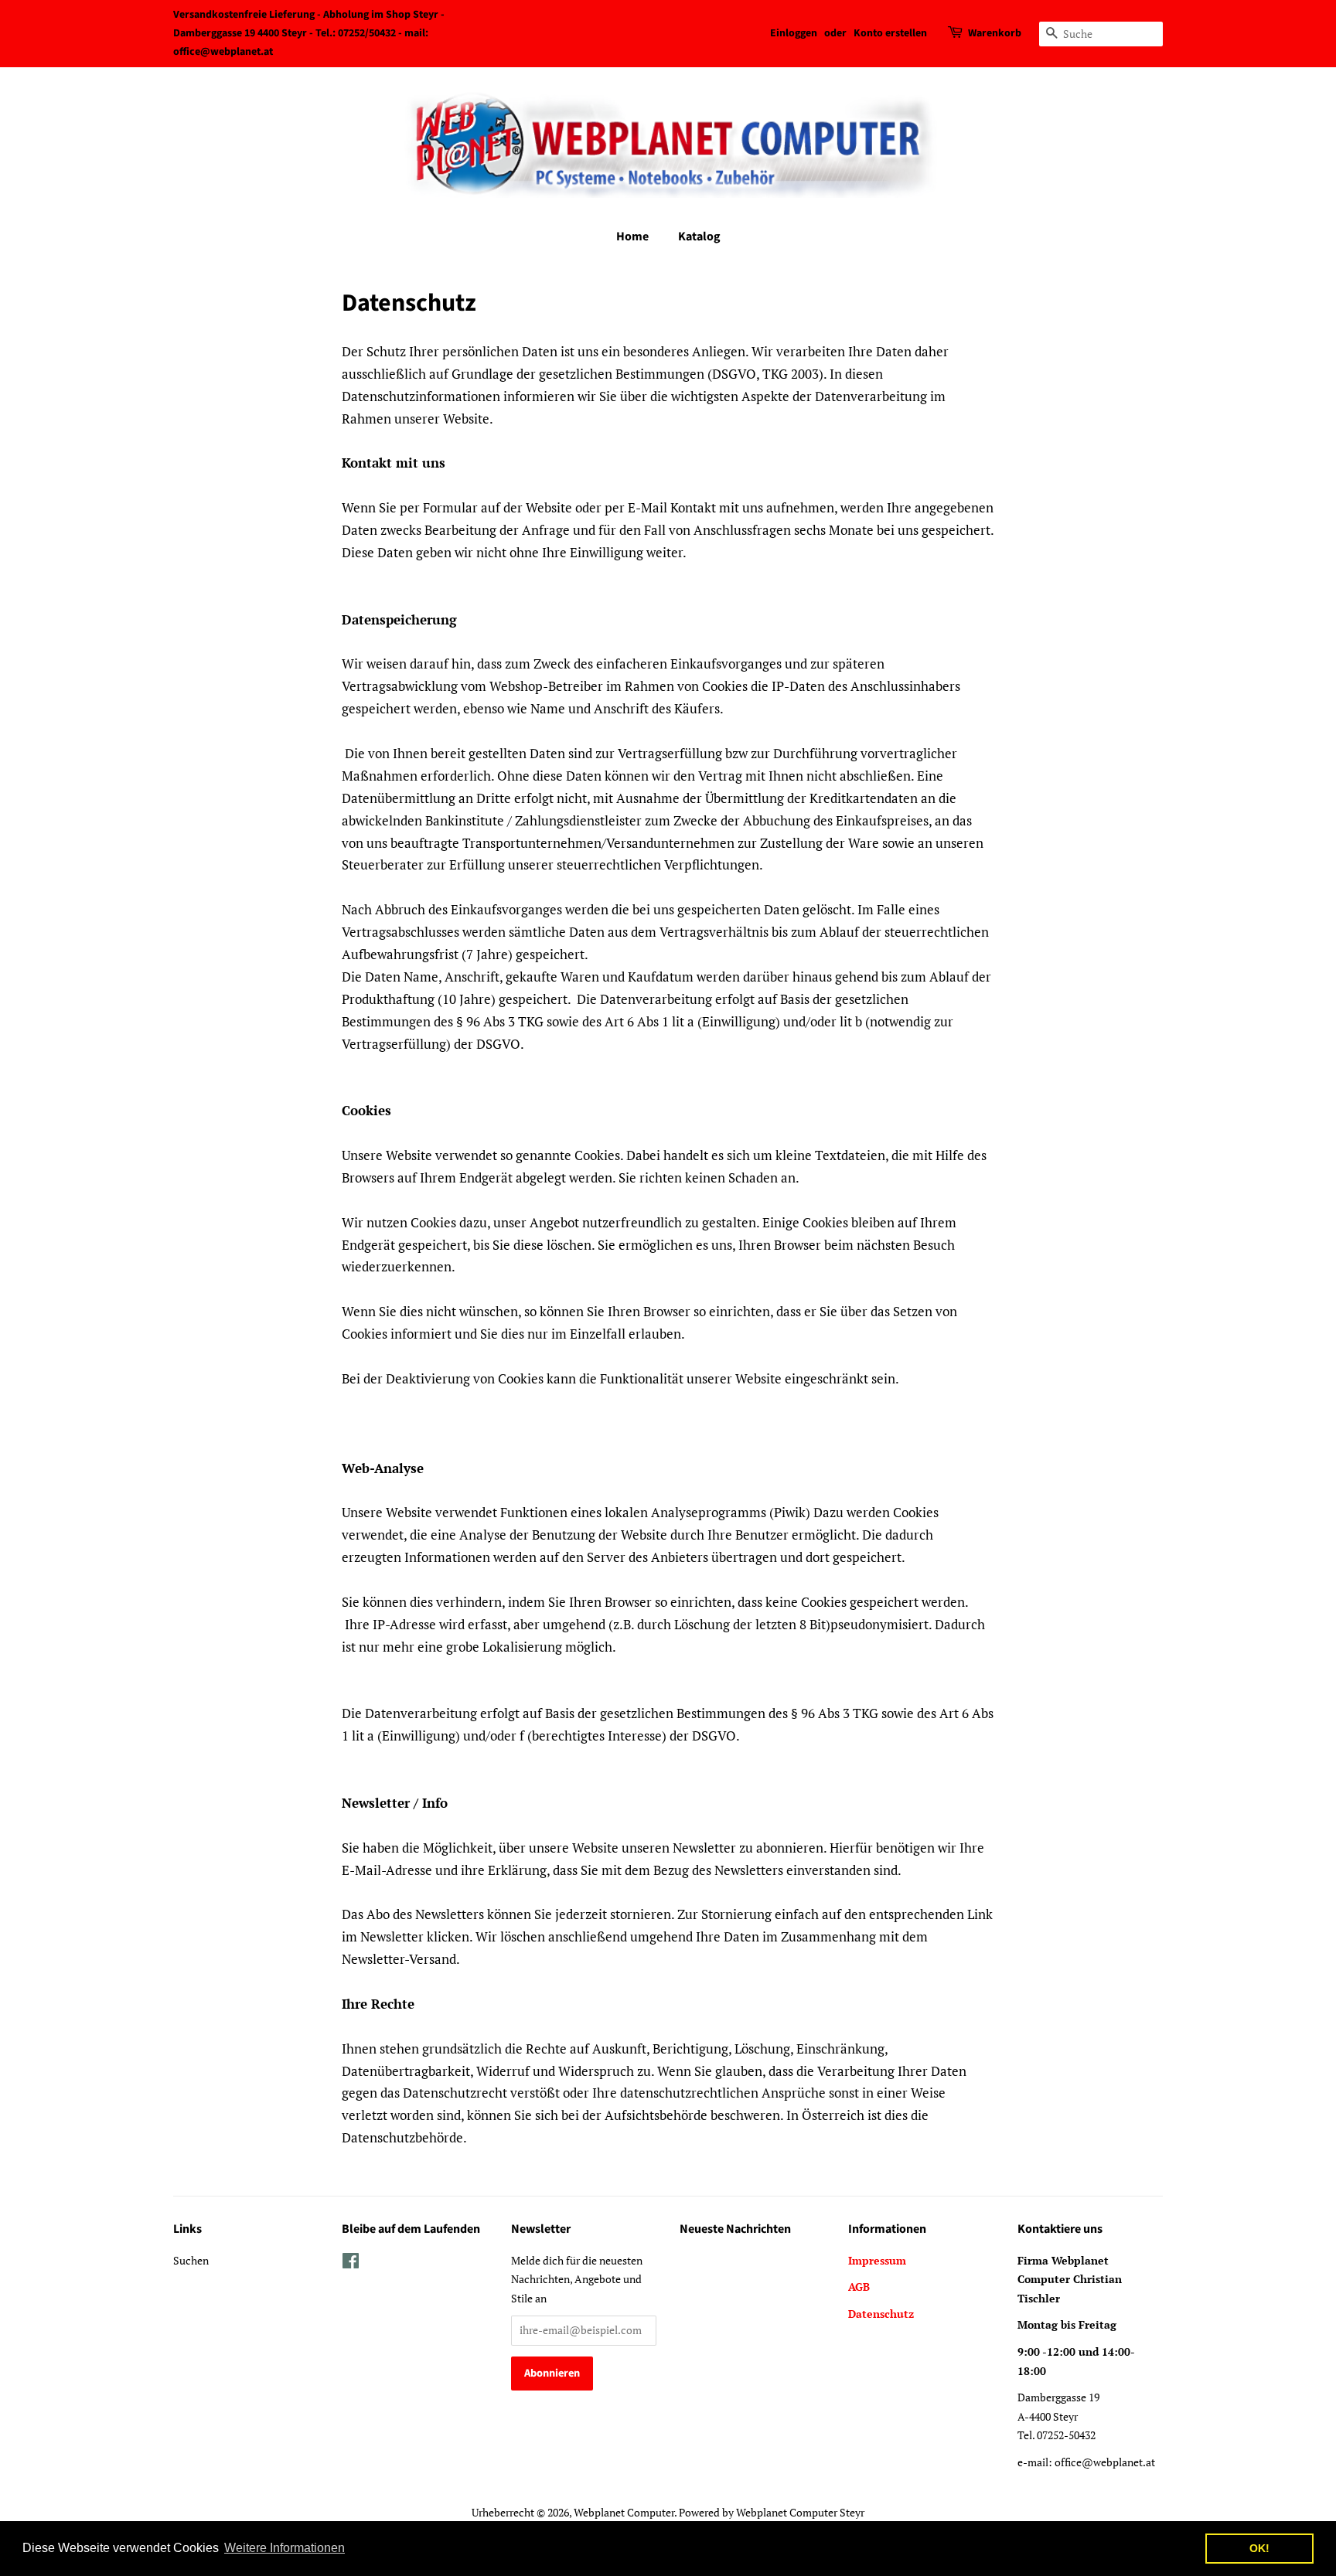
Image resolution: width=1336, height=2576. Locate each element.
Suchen (191, 2260)
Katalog (699, 237)
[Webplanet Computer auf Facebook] (351, 2263)
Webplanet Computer (624, 2512)
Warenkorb (995, 33)
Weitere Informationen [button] (285, 2548)
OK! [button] (1259, 2548)
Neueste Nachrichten (735, 2229)
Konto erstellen (890, 33)
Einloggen (794, 33)
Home (632, 237)
